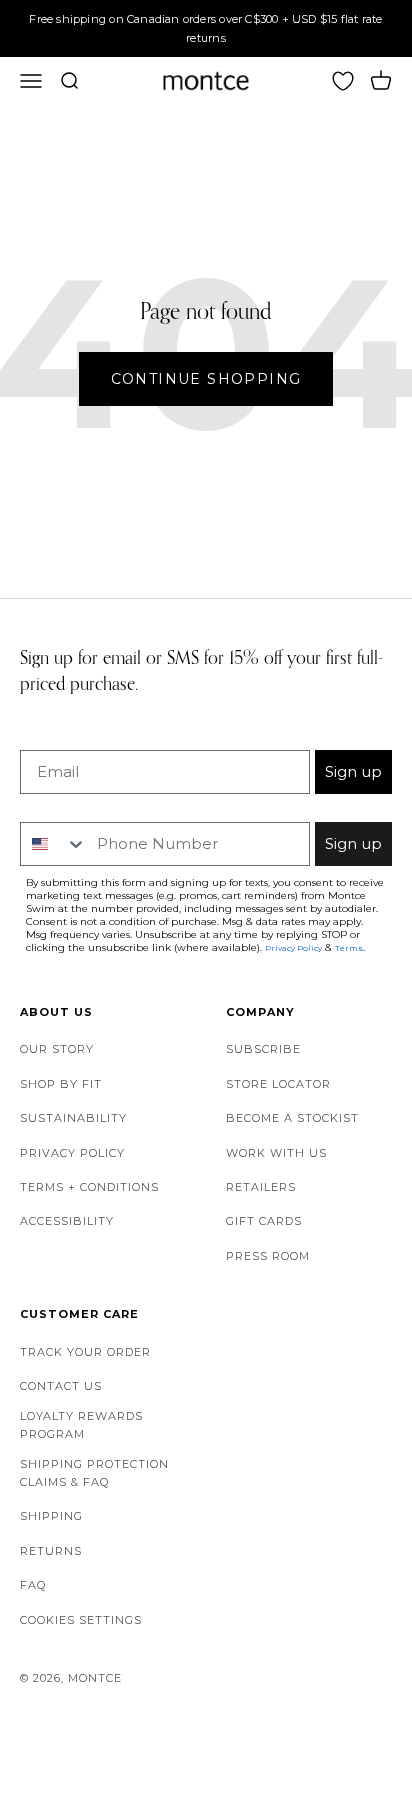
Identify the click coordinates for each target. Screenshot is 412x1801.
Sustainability (73, 1118)
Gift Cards (264, 1221)
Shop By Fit (61, 1084)
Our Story (57, 1049)
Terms (349, 948)
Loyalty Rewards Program (81, 1425)
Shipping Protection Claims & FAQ (94, 1473)
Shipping (51, 1516)
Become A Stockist (292, 1118)
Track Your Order (85, 1352)
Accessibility (67, 1221)
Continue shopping (206, 379)
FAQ (33, 1585)
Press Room (268, 1256)
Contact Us (61, 1386)
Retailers (261, 1187)
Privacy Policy (72, 1153)
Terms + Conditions (89, 1187)
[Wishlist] (343, 81)
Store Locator (278, 1084)
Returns (51, 1551)
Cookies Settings (81, 1620)
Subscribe (263, 1049)
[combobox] (54, 844)
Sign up (353, 771)
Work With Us (276, 1153)
